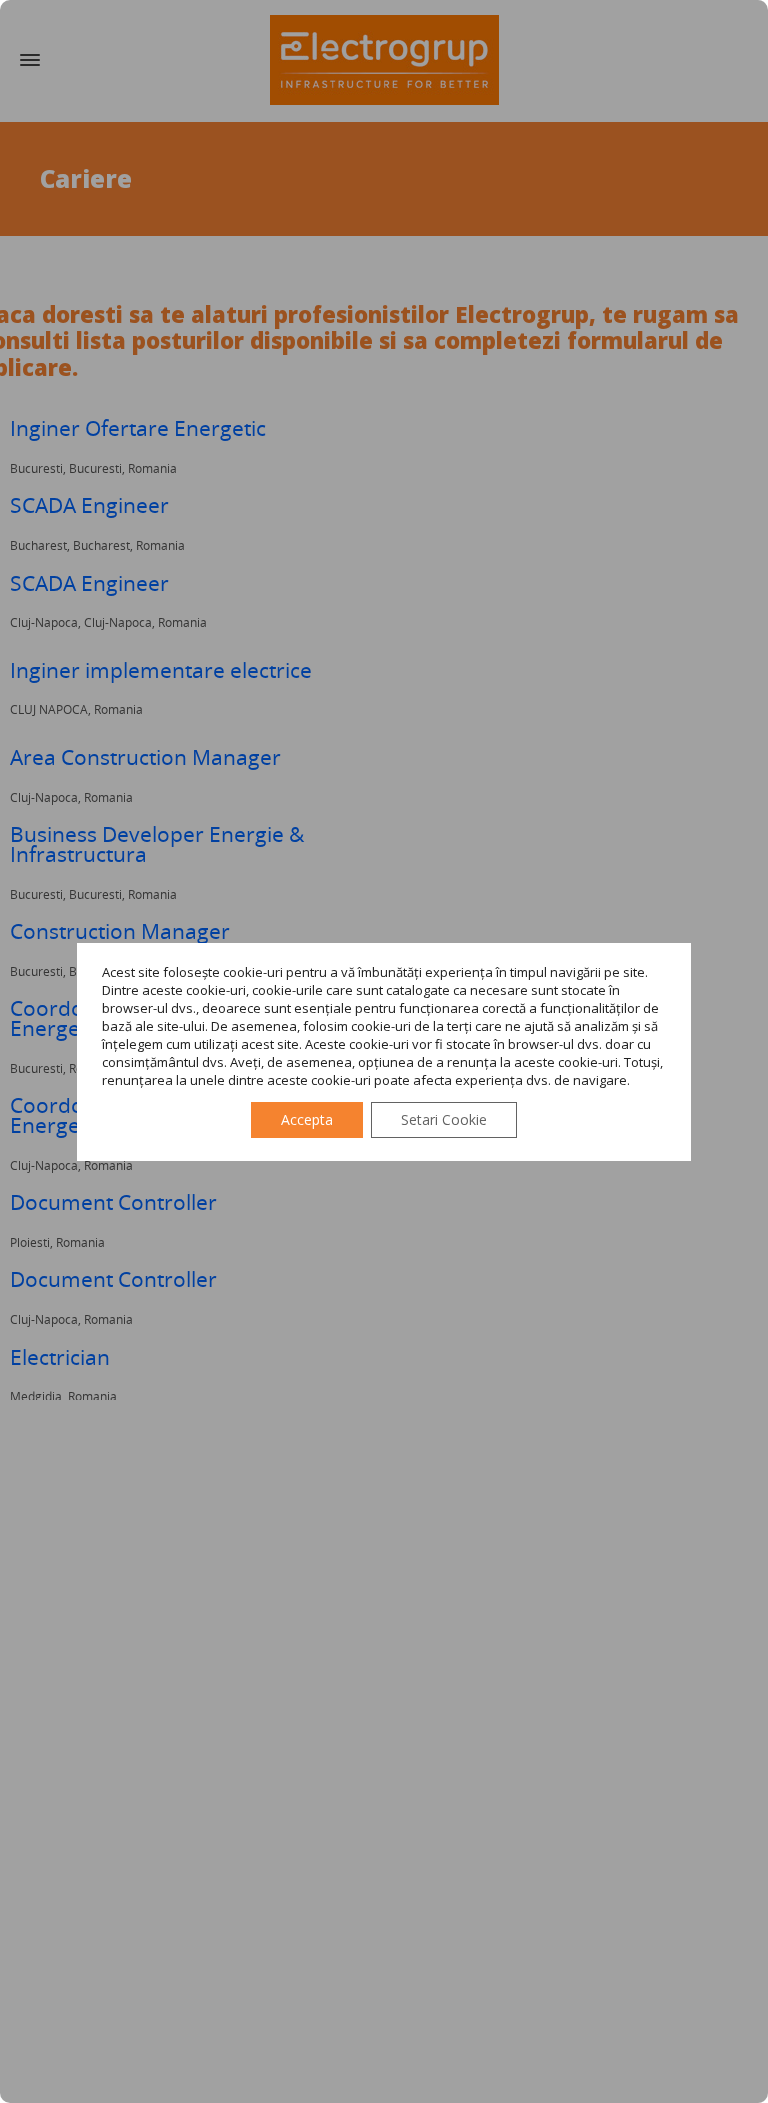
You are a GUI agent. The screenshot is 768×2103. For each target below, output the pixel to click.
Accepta (307, 1119)
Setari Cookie (444, 1119)
